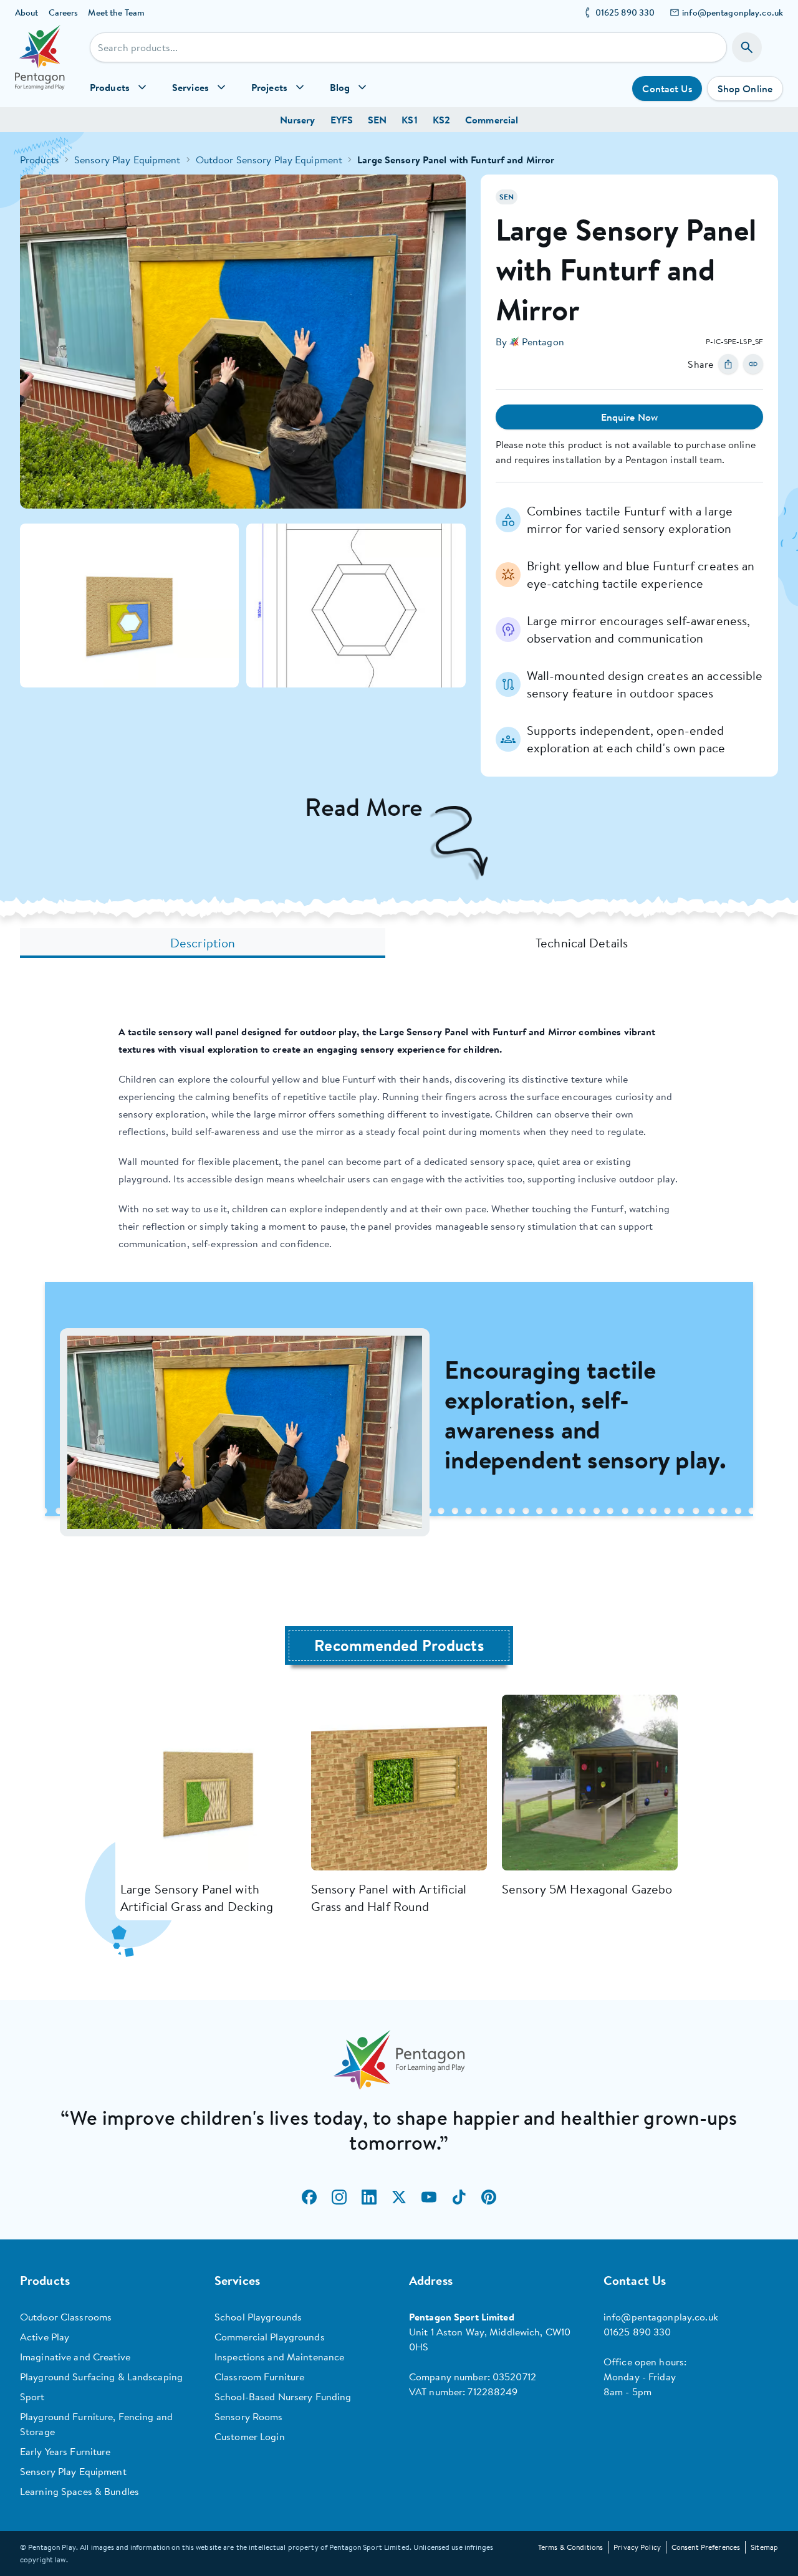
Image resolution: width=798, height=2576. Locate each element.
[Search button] (747, 47)
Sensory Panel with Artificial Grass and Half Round (389, 1898)
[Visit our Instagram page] (339, 2197)
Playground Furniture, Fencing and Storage (96, 2424)
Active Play (45, 2337)
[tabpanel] (399, 1279)
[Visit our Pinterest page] (489, 2197)
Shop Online (745, 89)
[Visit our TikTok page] (459, 2197)
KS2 (441, 120)
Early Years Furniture (65, 2451)
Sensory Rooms (249, 2416)
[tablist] (399, 943)
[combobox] (408, 47)
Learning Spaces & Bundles (79, 2491)
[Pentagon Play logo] (40, 66)
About (27, 12)
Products (40, 160)
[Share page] (728, 364)
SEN (377, 120)
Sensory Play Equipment (127, 160)
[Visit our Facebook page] (309, 2197)
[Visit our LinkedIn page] (369, 2197)
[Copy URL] (753, 364)
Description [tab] (203, 943)
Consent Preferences (706, 2547)
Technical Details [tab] (582, 943)
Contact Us (667, 89)
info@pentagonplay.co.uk (733, 12)
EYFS (342, 120)
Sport (32, 2396)
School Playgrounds (258, 2317)
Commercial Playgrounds (270, 2337)
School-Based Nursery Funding (283, 2396)
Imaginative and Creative (75, 2357)
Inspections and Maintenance (279, 2357)
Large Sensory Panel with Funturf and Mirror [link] (456, 160)
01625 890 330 (625, 12)
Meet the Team (116, 12)
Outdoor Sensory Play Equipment (269, 160)
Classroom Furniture (259, 2377)
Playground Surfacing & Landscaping (101, 2377)
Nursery (298, 120)
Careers (64, 12)
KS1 (409, 120)
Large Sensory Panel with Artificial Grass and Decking (197, 1898)
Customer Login (250, 2436)
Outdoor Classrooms (66, 2317)
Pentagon (543, 342)
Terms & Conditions (570, 2547)
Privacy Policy (637, 2547)
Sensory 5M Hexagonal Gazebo (587, 1889)
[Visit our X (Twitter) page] (399, 2197)
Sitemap (764, 2547)
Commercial (492, 120)
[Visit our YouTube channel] (429, 2197)
